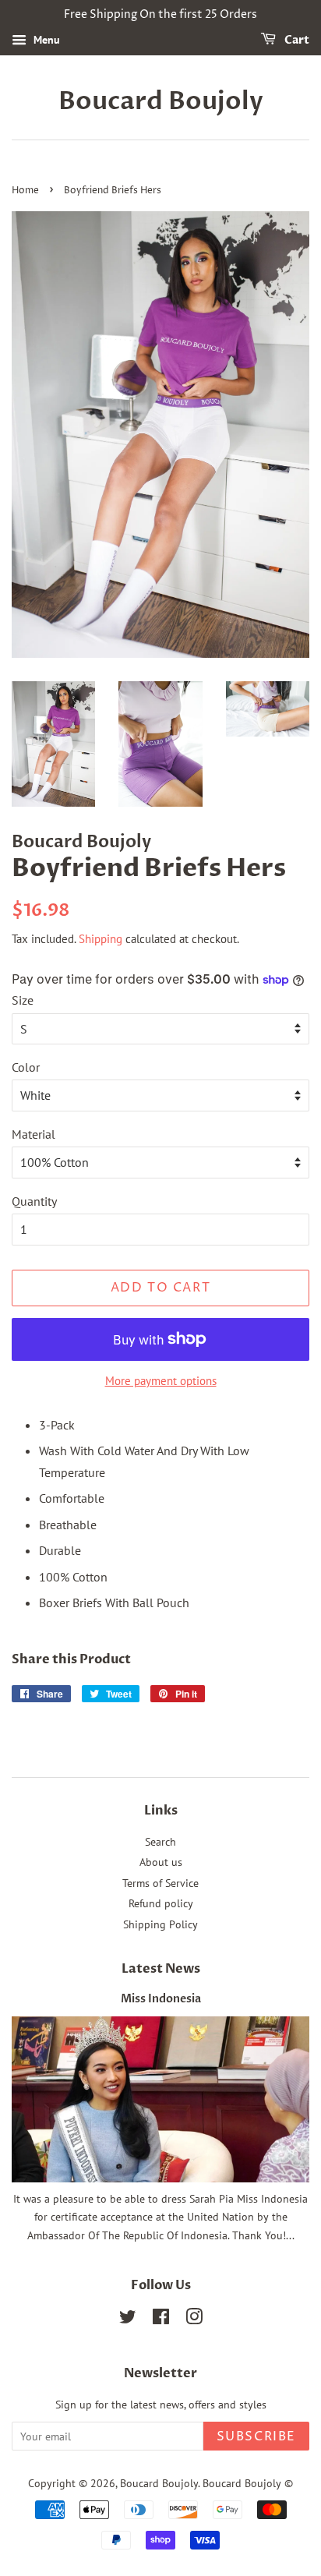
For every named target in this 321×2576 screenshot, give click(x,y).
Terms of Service (160, 1883)
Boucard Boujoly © (248, 2483)
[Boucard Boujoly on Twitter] (128, 2320)
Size (23, 1000)
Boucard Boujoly (161, 101)
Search (160, 1842)
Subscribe (256, 2436)
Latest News (161, 1969)
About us (161, 1862)
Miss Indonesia (161, 1999)
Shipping (101, 939)
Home (25, 191)
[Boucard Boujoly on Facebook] (161, 2320)
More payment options (161, 1381)
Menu (45, 40)
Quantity (34, 1201)
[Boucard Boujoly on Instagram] (194, 2320)
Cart (296, 40)
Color (26, 1067)
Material (34, 1134)
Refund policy (161, 1903)
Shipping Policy (160, 1924)
